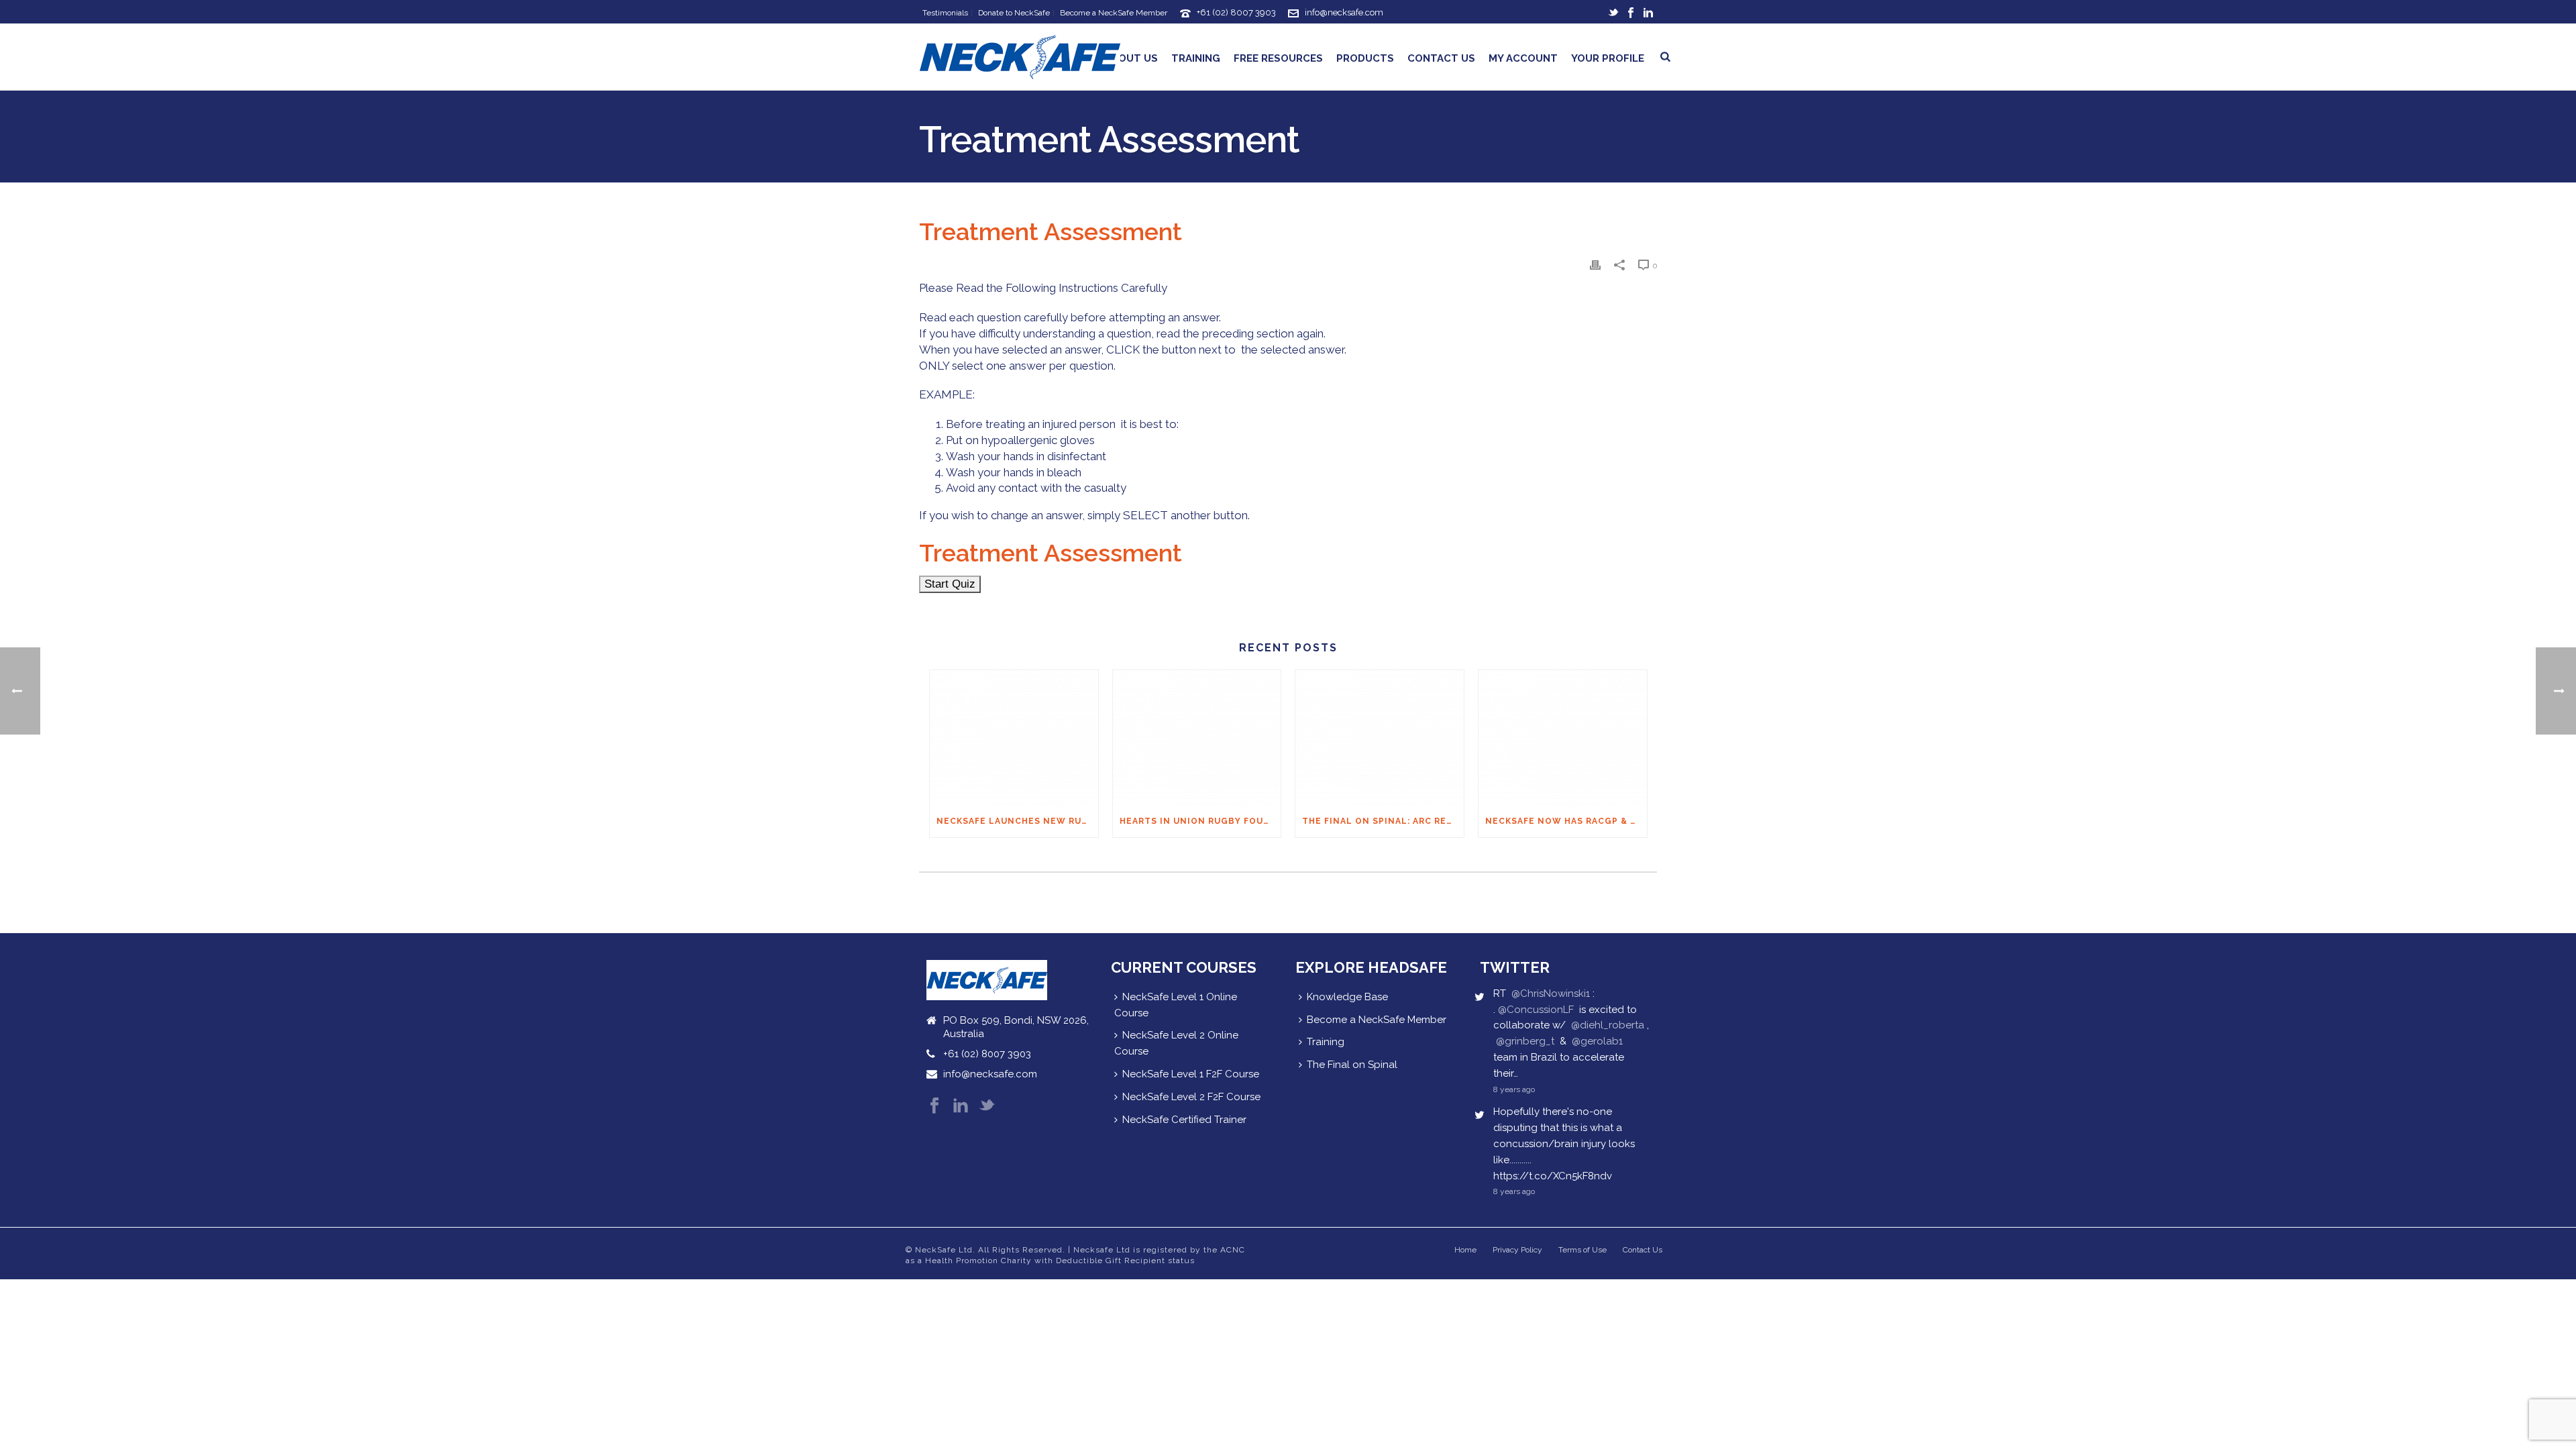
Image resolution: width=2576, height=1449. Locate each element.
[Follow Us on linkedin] (961, 1107)
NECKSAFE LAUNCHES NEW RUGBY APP (1017, 821)
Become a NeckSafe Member (1377, 1020)
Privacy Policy (1517, 1250)
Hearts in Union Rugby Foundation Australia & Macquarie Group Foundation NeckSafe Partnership (1200, 821)
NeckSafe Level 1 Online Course (1176, 1005)
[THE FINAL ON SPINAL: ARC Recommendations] (1380, 738)
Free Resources (1278, 58)
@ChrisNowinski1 (1551, 994)
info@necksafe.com (1344, 12)
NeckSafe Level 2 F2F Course (1191, 1097)
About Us (1131, 58)
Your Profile (1608, 58)
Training (1196, 58)
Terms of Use (1582, 1250)
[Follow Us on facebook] (934, 1107)
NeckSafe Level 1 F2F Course (1191, 1074)
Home (1465, 1250)
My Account (1523, 58)
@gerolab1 (1597, 1041)
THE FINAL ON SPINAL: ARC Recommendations (1383, 821)
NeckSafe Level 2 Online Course (1176, 1043)
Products (1365, 58)
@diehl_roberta (1608, 1025)
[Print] (1595, 265)
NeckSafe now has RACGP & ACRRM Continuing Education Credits (1566, 821)
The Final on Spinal (1352, 1065)
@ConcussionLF (1536, 1010)
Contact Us (1441, 58)
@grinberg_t (1525, 1041)
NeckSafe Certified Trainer (1184, 1120)
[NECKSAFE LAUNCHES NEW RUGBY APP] (1014, 738)
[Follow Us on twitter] (987, 1107)
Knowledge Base (1347, 997)
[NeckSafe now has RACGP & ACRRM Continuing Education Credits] (1563, 738)
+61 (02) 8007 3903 (1236, 12)
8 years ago (1514, 1089)
